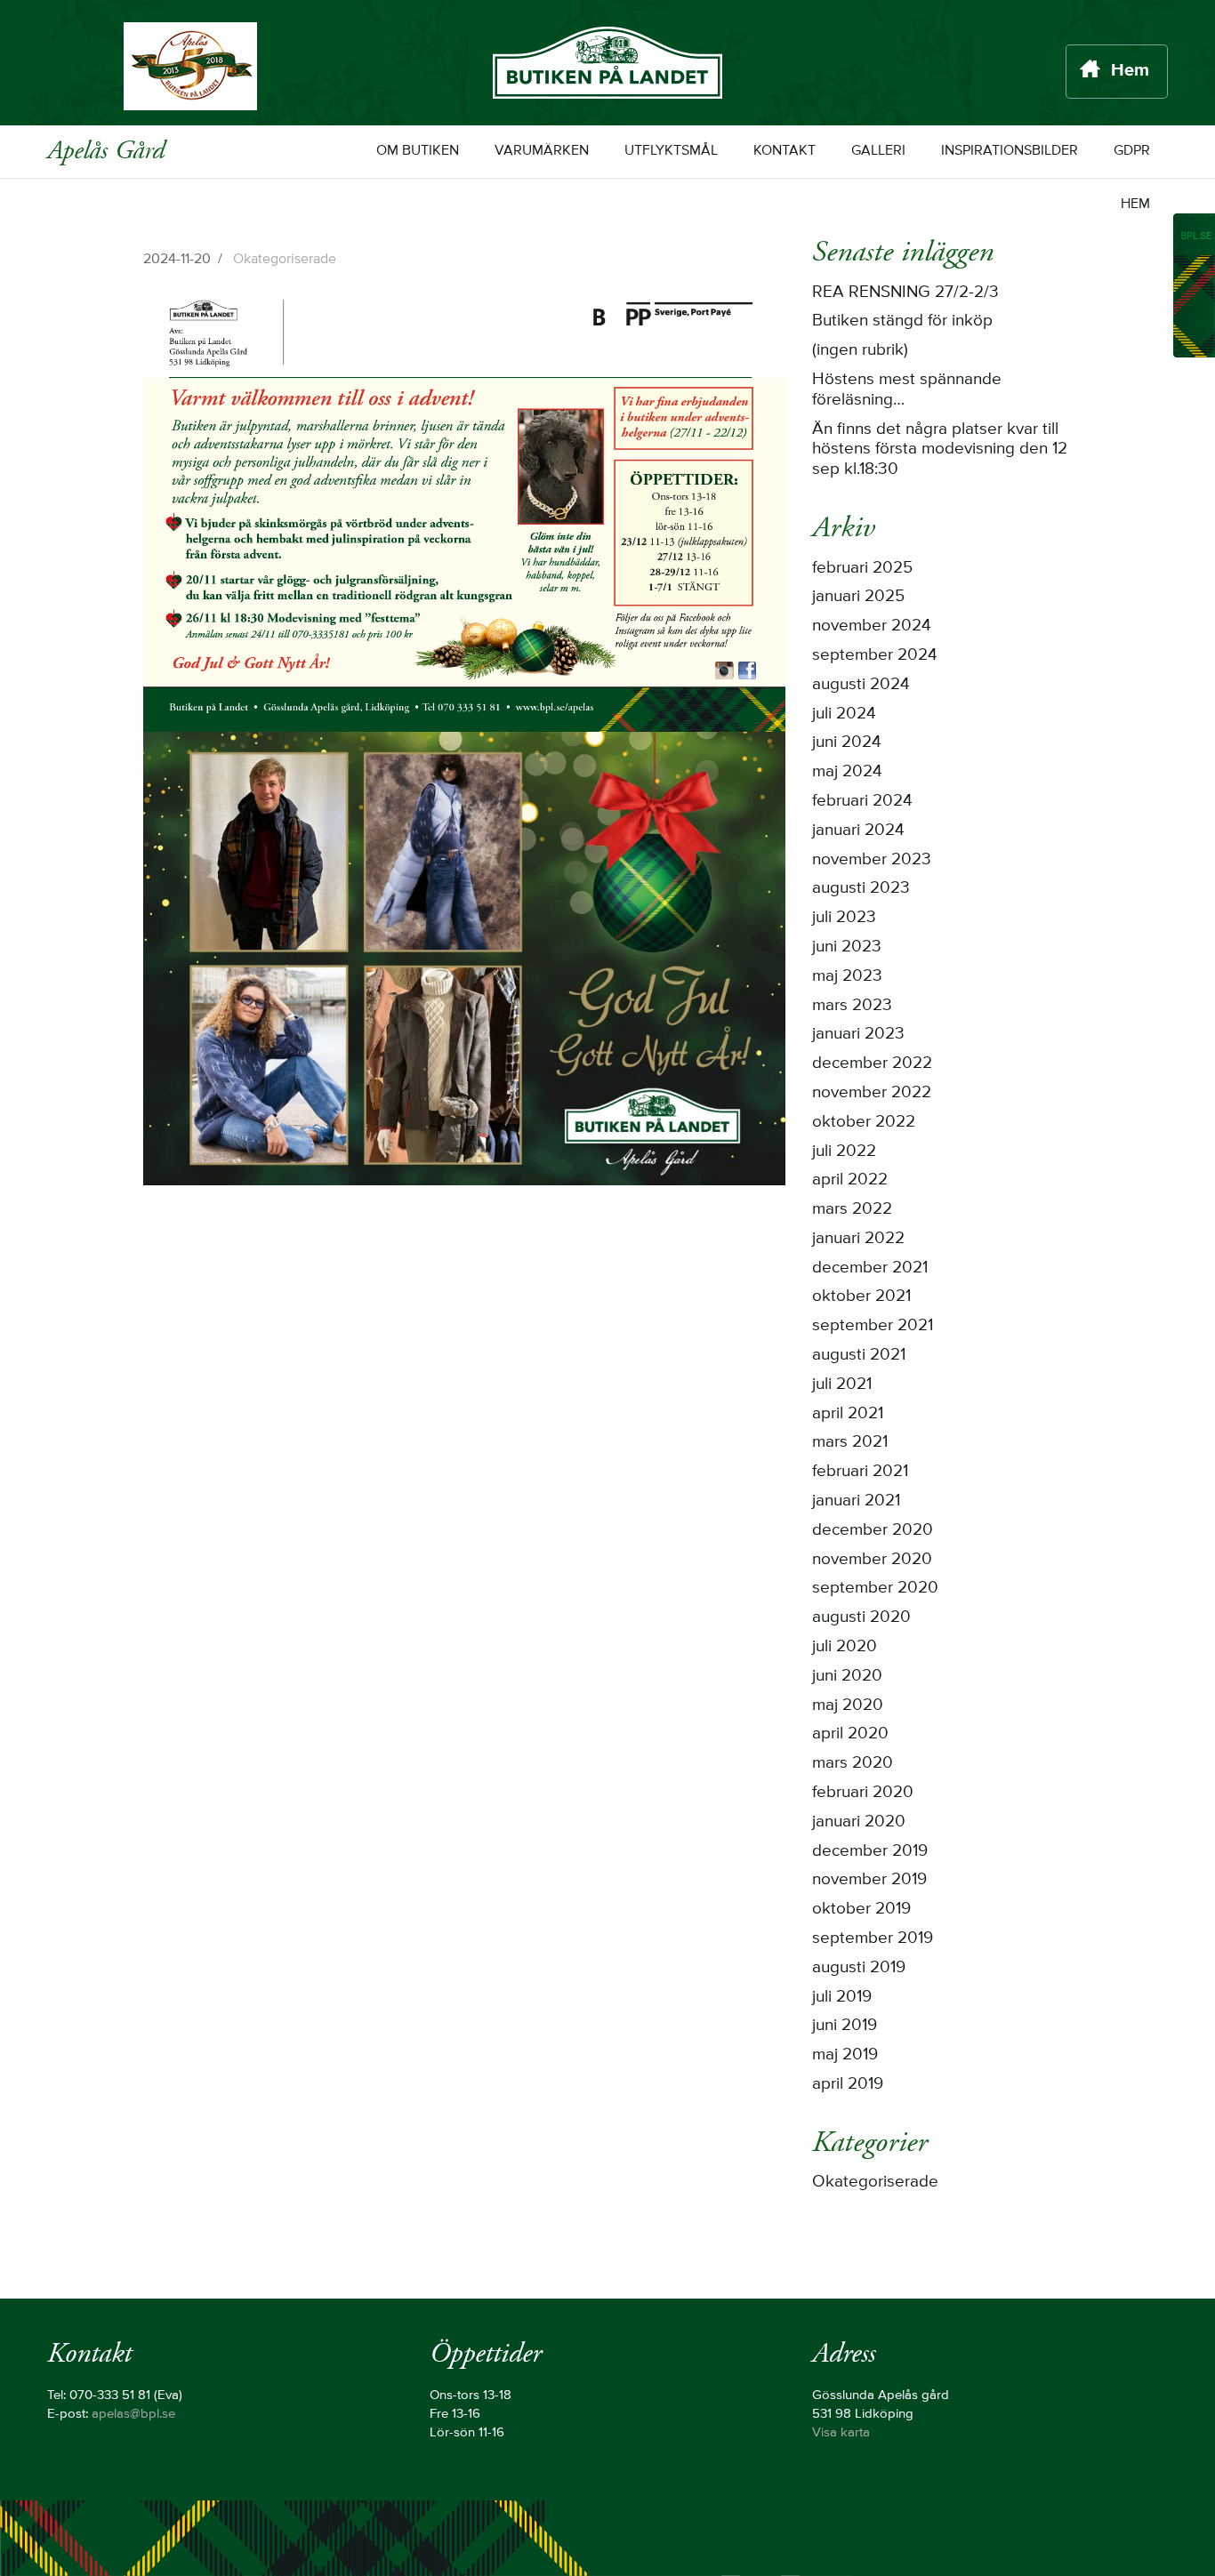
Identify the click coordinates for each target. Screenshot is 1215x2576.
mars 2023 (852, 1006)
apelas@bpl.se (133, 2414)
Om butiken (418, 151)
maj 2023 (847, 976)
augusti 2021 (859, 1355)
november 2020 (872, 1560)
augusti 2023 (861, 888)
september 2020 (875, 1588)
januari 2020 (859, 1822)
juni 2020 (847, 1676)
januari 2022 (858, 1239)
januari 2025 (858, 597)
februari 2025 (862, 568)
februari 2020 (863, 1793)
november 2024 (872, 626)
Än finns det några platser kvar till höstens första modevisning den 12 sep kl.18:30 (940, 450)
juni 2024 (847, 742)
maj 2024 (847, 772)
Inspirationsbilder (1010, 151)
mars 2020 (853, 1763)
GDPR (1132, 151)
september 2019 (873, 1938)
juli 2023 (844, 918)
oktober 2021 (861, 1296)
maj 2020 (848, 1705)
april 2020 (850, 1734)
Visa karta (841, 2433)
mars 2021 (850, 1442)
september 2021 (873, 1326)
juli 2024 (844, 714)
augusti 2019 (859, 1968)
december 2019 (870, 1851)
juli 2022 (844, 1152)
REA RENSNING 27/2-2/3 (905, 293)
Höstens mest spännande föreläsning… (907, 390)
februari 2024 (862, 801)
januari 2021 (856, 1501)
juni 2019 (845, 2026)
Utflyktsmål (671, 151)
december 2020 (873, 1530)
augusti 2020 (861, 1617)
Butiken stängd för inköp (902, 321)
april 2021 (848, 1414)
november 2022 (872, 1093)
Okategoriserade (285, 259)
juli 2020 (845, 1647)
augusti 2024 (861, 685)
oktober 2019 (861, 1909)
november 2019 (869, 1880)
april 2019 (848, 2084)
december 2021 (870, 1268)
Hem (1130, 71)
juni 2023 (847, 947)
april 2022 (850, 1180)
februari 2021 (860, 1472)
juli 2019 (842, 1997)
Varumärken (542, 151)
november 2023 (872, 860)
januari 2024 (858, 831)
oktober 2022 (864, 1122)
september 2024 (875, 655)
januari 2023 (858, 1034)
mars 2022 (852, 1209)
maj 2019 (845, 2055)
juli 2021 (842, 1384)
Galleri (878, 151)
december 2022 (872, 1063)
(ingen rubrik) (860, 350)
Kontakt (785, 151)
